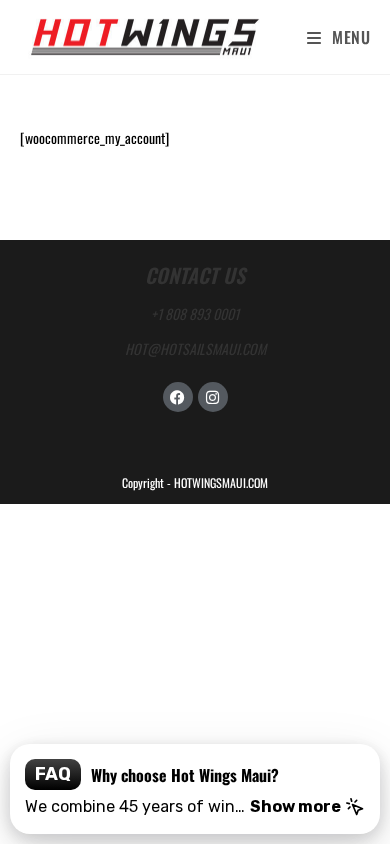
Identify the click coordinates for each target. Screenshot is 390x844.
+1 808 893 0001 (195, 313)
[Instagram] (213, 397)
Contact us (195, 275)
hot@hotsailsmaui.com (195, 348)
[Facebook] (178, 397)
